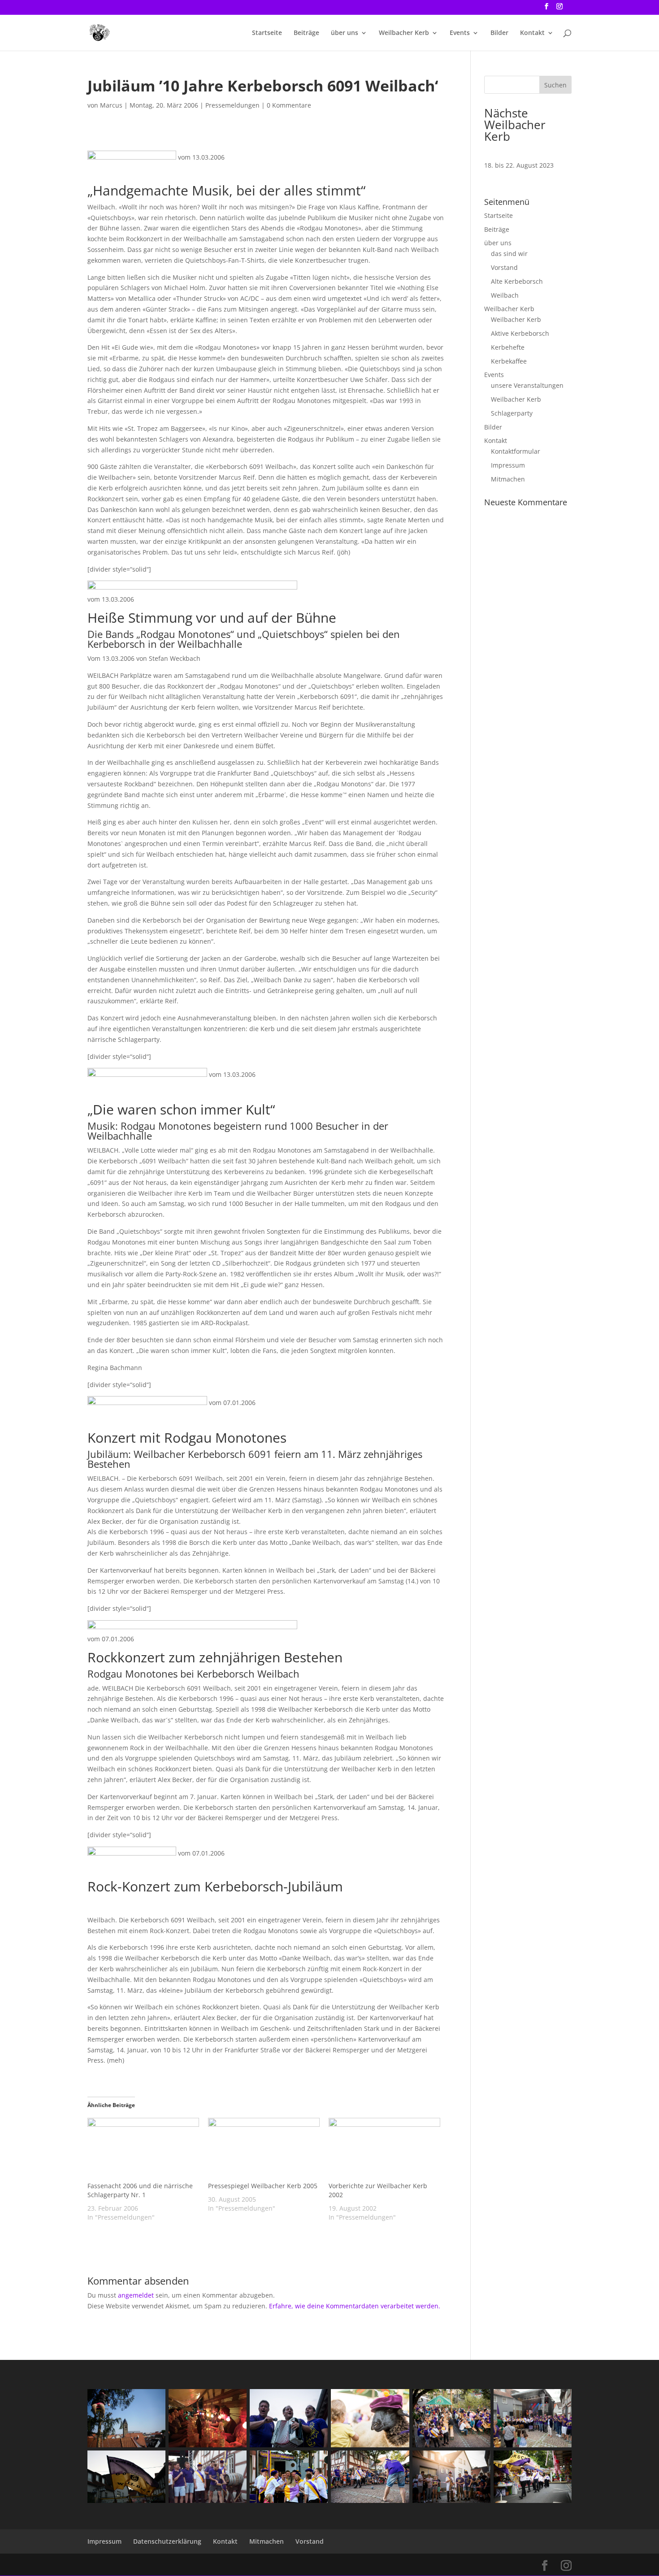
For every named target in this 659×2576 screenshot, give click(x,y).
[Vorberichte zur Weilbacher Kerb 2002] (384, 2150)
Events (460, 33)
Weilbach (505, 295)
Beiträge (306, 33)
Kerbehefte (508, 347)
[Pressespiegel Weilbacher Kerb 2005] (264, 2150)
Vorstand (504, 267)
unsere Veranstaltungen (527, 385)
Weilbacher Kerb (404, 33)
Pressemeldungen (232, 105)
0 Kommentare (289, 105)
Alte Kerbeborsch (517, 281)
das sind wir (509, 254)
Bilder (499, 33)
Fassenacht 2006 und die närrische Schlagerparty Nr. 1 (140, 2190)
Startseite (267, 33)
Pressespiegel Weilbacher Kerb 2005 (263, 2186)
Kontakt (532, 33)
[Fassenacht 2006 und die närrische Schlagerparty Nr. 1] (143, 2150)
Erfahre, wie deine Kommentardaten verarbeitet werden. (355, 2306)
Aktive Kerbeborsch (520, 333)
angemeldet (136, 2295)
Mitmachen (508, 479)
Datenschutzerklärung (167, 2541)
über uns (345, 33)
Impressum (508, 465)
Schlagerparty (512, 413)
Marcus (111, 105)
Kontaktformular (516, 451)
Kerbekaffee (509, 361)
